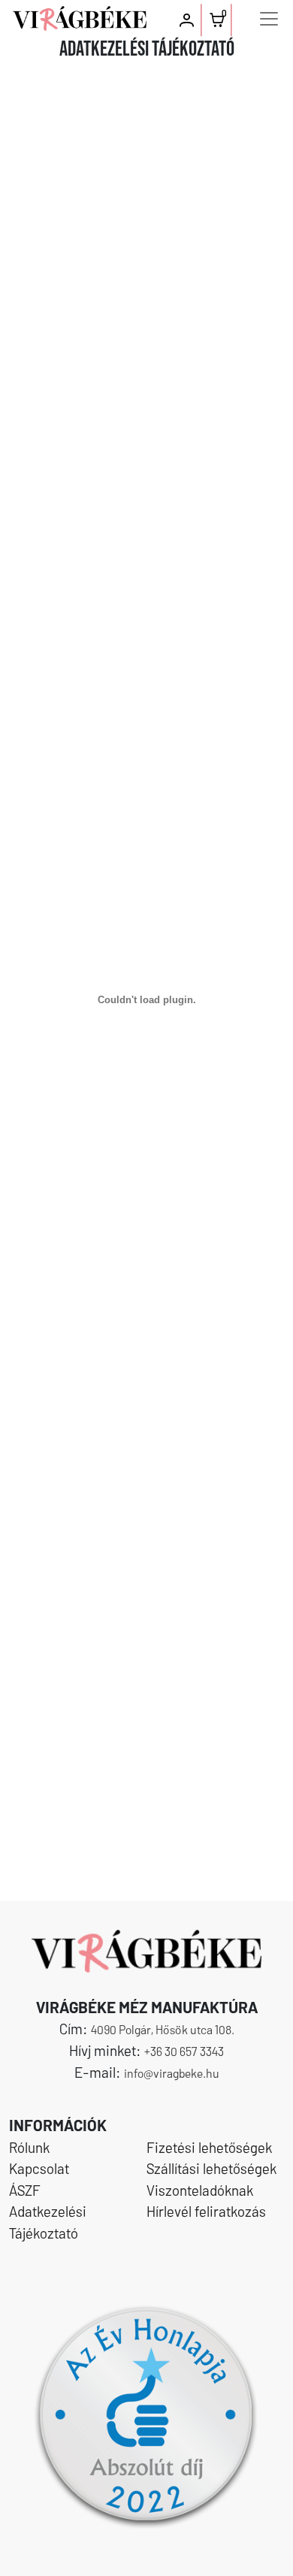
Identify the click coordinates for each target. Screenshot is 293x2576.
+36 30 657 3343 (184, 2051)
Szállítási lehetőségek (211, 2168)
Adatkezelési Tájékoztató (48, 2222)
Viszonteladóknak (200, 2190)
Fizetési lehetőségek (209, 2147)
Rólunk (29, 2147)
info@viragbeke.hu (172, 2073)
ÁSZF (25, 2190)
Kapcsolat (39, 2168)
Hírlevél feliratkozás (206, 2211)
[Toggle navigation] (269, 19)
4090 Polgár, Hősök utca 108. (163, 2029)
